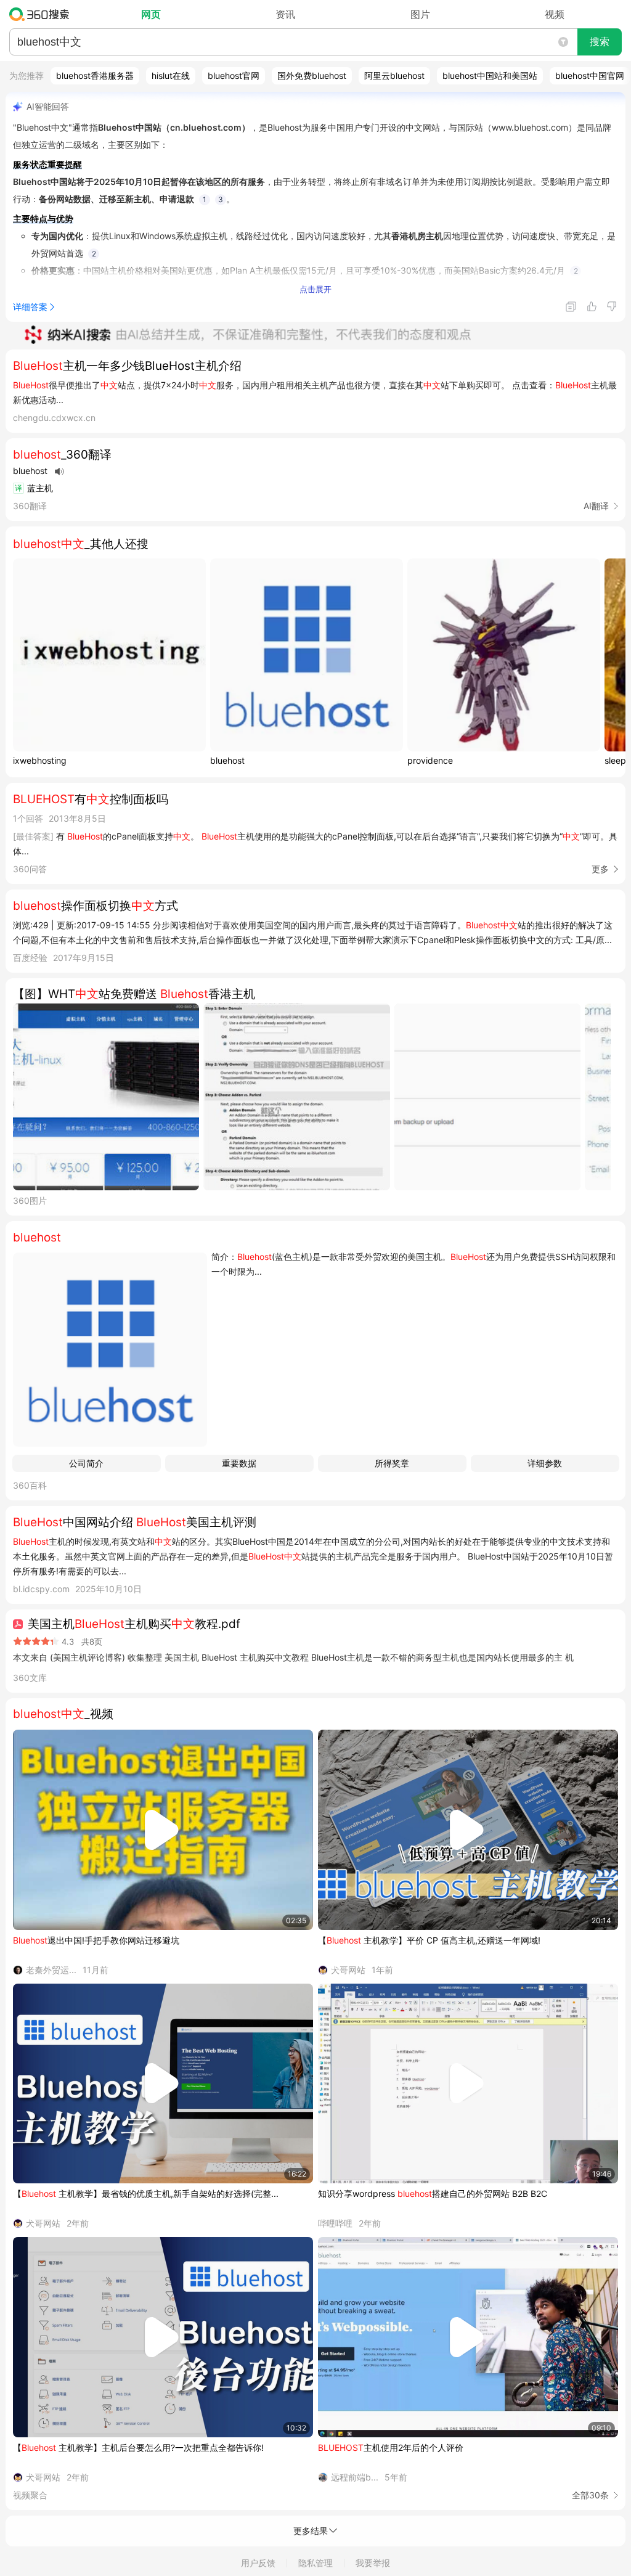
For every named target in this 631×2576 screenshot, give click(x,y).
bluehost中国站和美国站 (490, 76)
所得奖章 (392, 1463)
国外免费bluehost (312, 76)
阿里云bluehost (394, 76)
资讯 (285, 14)
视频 (555, 14)
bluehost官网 (234, 76)
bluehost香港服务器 (95, 76)
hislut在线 (171, 76)
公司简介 (86, 1463)
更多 (600, 869)
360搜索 (42, 14)
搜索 (600, 42)
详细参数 (545, 1463)
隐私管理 (315, 2563)
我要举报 (373, 2563)
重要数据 (239, 1463)
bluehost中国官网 (590, 76)
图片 (420, 14)
